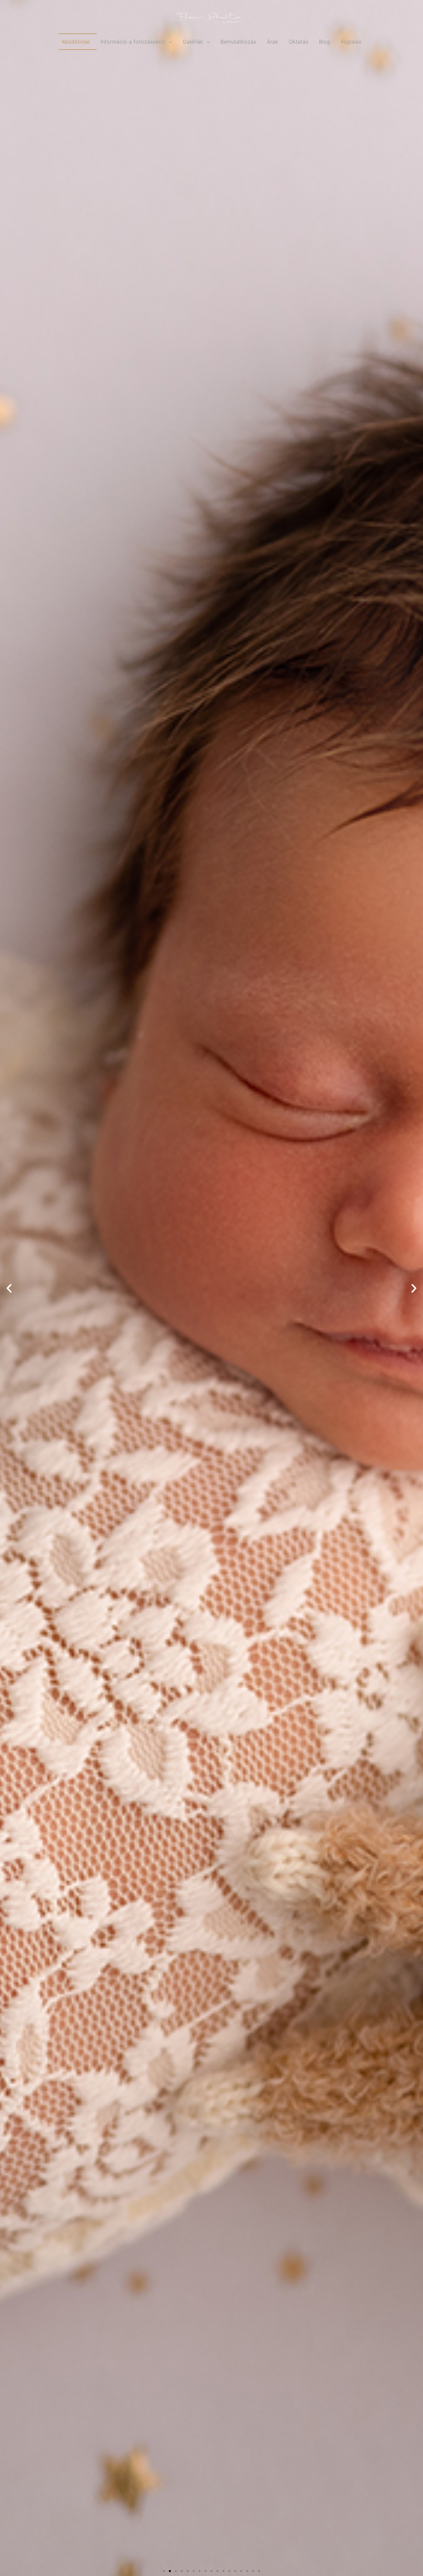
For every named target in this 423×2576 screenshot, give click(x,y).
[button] (164, 2571)
